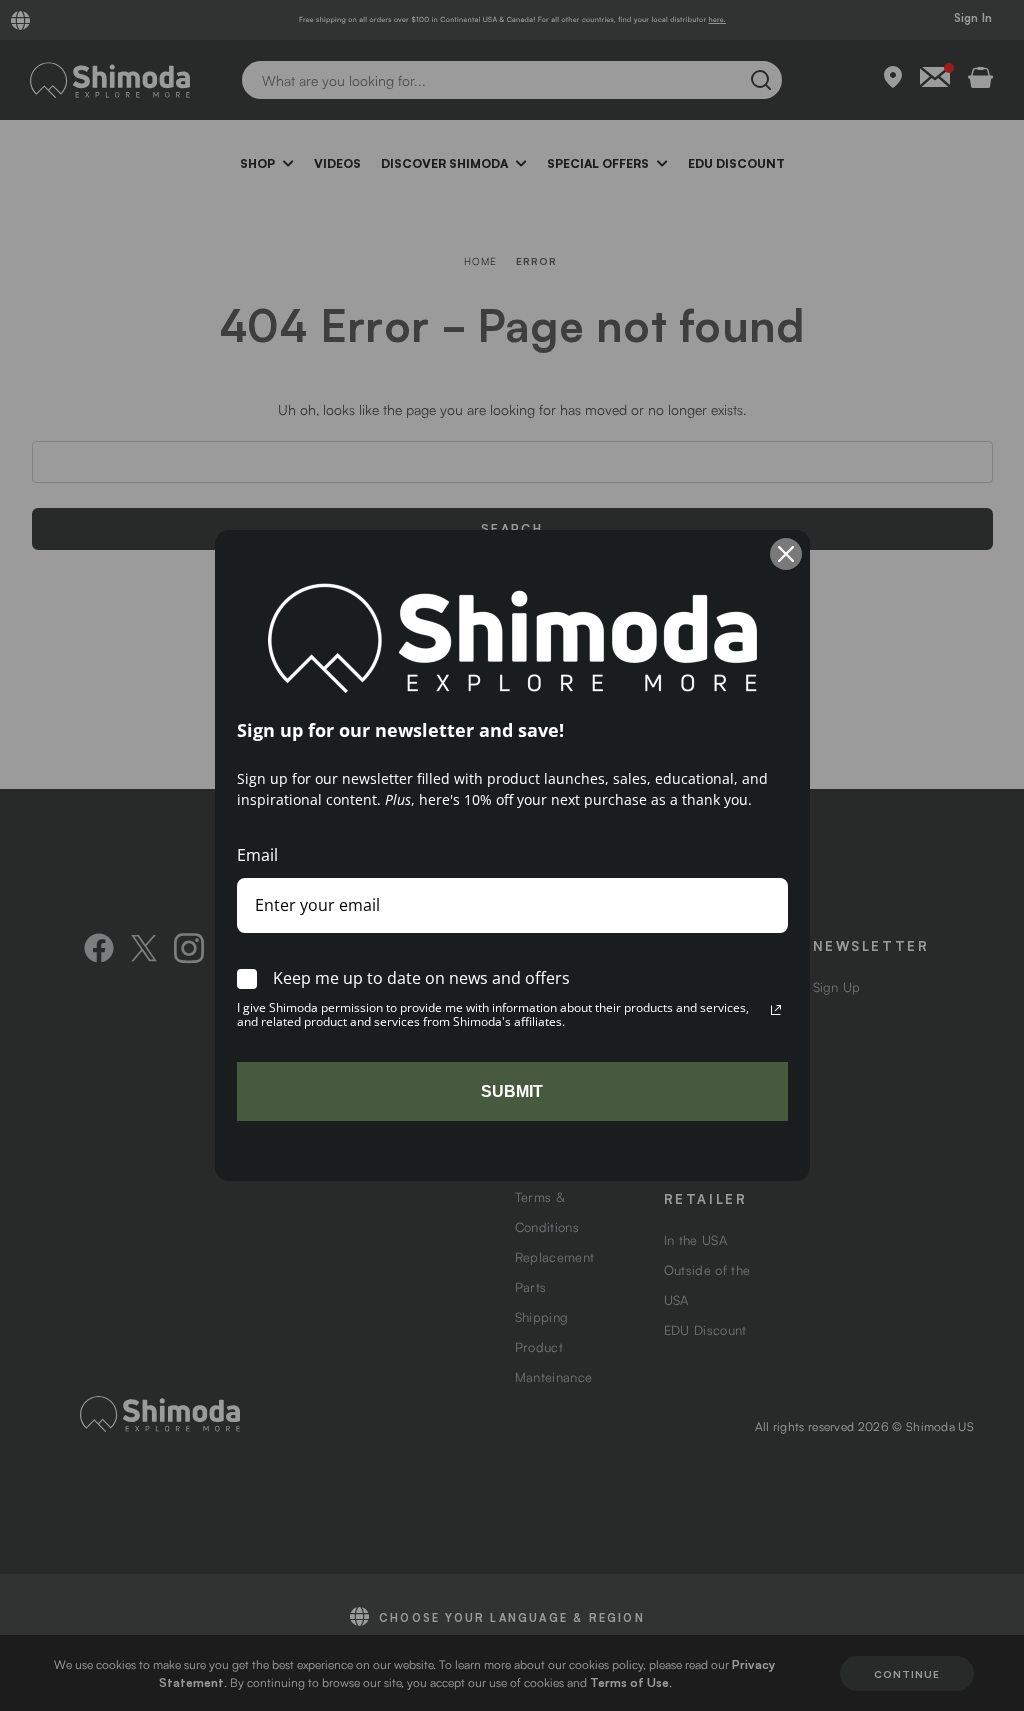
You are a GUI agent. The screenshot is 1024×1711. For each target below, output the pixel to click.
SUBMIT (512, 1091)
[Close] (786, 554)
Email (257, 855)
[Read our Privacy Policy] (776, 1010)
